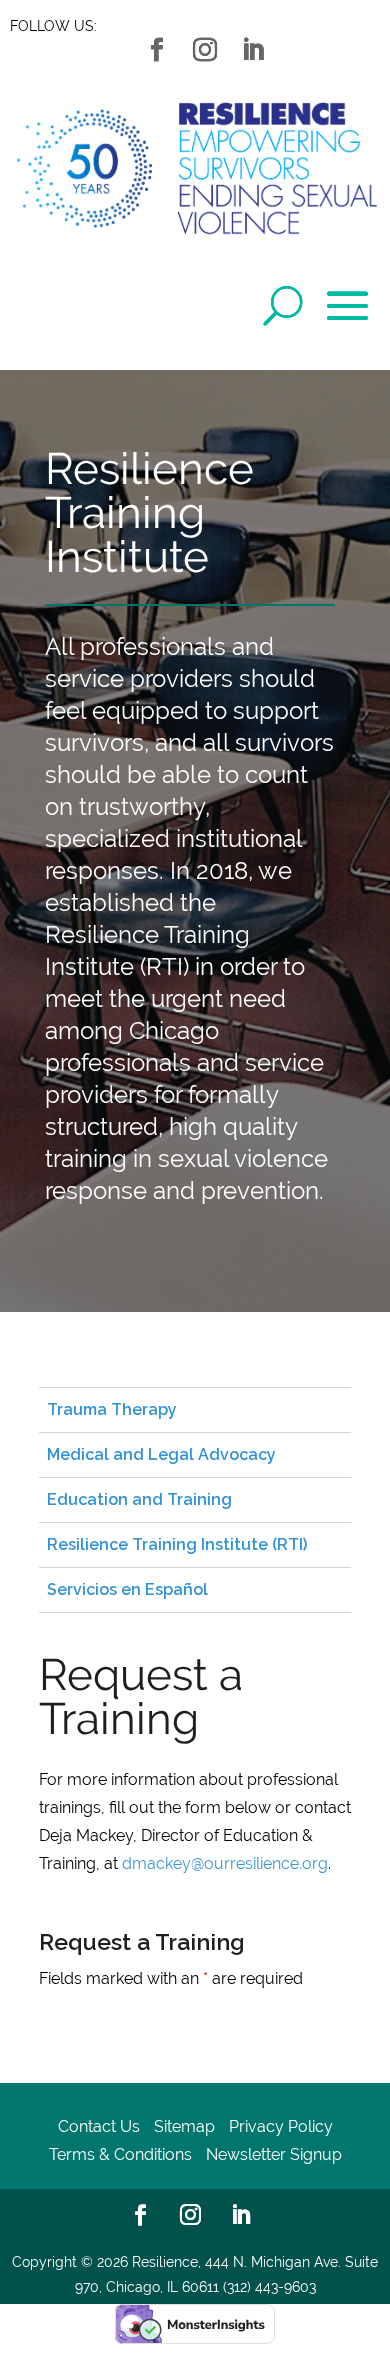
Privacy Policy (281, 2126)
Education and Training (139, 1499)
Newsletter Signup (274, 2154)
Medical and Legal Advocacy (161, 1454)
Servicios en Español (127, 1589)
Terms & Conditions (120, 2154)
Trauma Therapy (112, 1409)
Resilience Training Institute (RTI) (177, 1544)
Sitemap (184, 2126)
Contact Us (99, 2126)
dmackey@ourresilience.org (225, 1863)
